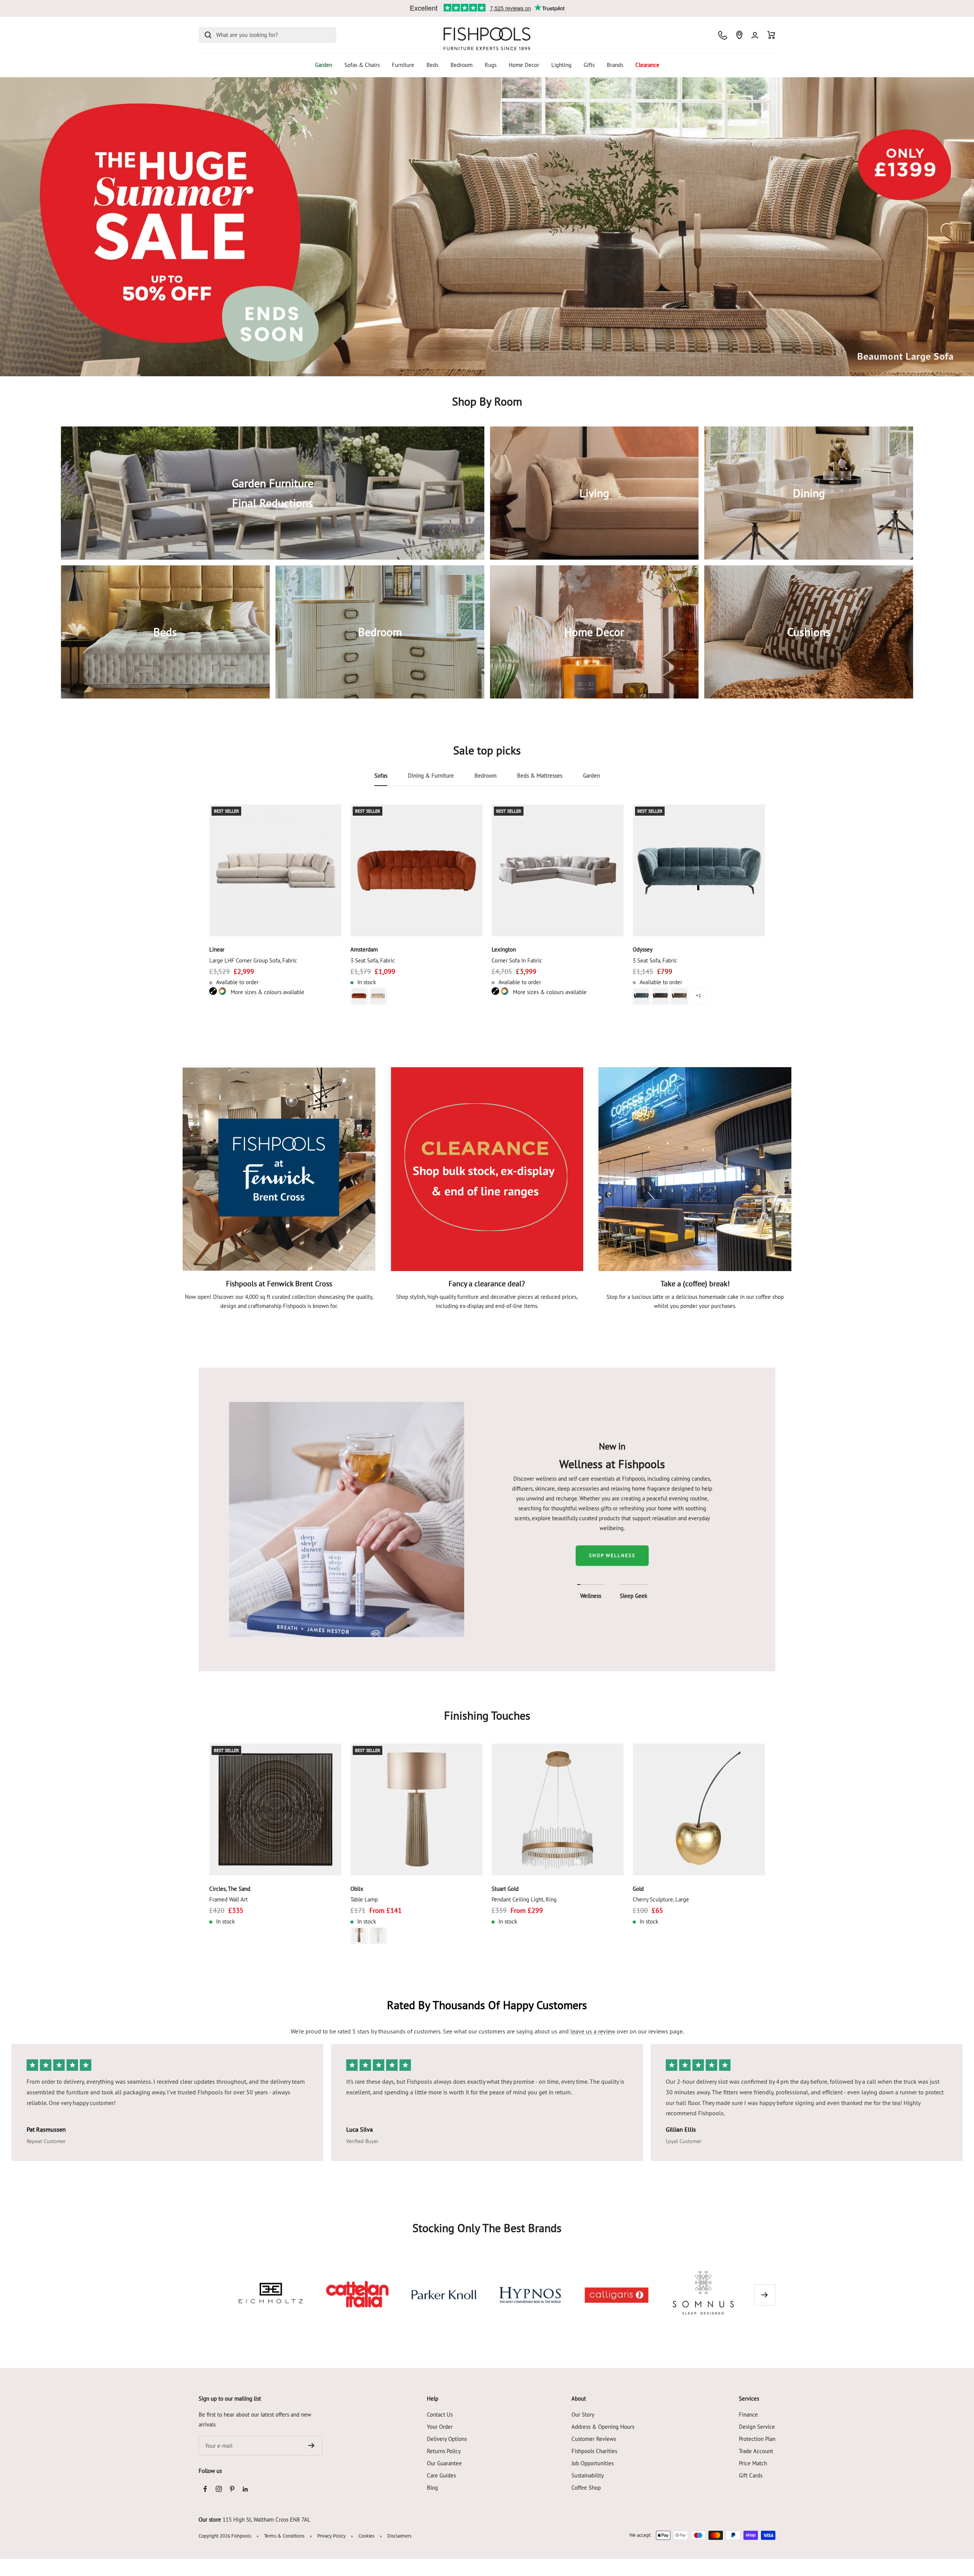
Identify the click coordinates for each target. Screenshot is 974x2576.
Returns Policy (444, 2451)
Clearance (647, 65)
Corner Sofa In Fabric (517, 960)
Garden (324, 65)
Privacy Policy (331, 2536)
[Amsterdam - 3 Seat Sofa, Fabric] (416, 870)
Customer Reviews (594, 2439)
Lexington (504, 949)
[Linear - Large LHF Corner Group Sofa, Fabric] (275, 870)
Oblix (357, 1889)
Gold (638, 1889)
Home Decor (524, 65)
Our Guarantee (444, 2463)
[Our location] (739, 35)
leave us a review (593, 2031)
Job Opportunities (593, 2463)
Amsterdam (364, 949)
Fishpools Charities (594, 2451)
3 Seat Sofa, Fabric (373, 960)
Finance (748, 2415)
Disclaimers (399, 2536)
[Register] (311, 2446)
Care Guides (441, 2475)
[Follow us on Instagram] (219, 2489)
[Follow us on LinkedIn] (245, 2489)
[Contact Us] (723, 35)
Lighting (561, 65)
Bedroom (462, 65)
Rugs (491, 65)
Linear (217, 949)
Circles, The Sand (230, 1889)
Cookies (366, 2536)
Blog (432, 2488)
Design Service (757, 2427)
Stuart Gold (505, 1889)
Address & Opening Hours (603, 2427)
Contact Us (440, 2415)
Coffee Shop (586, 2488)
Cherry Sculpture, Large (661, 1899)
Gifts (589, 65)
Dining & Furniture (431, 776)
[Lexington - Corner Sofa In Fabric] (558, 870)
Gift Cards (751, 2475)
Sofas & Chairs (362, 65)
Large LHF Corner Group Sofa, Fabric (253, 960)
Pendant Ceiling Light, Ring (524, 1899)
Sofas (381, 776)
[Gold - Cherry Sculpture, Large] (699, 1810)
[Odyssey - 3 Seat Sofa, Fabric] (699, 870)
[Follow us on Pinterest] (232, 2489)
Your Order (440, 2427)
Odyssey (643, 949)
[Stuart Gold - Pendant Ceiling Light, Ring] (558, 1810)
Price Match (753, 2463)
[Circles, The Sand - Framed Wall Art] (275, 1810)
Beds (432, 65)
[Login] (755, 35)
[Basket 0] (771, 35)
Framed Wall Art (228, 1899)
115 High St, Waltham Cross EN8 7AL (267, 2520)
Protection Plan (757, 2439)
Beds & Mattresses (540, 776)
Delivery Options (447, 2439)
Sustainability (588, 2475)
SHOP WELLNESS (612, 1555)
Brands (615, 65)
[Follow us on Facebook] (205, 2489)
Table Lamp (364, 1899)
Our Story (583, 2415)
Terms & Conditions (284, 2536)
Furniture (403, 65)
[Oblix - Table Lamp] (416, 1810)
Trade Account (756, 2451)
